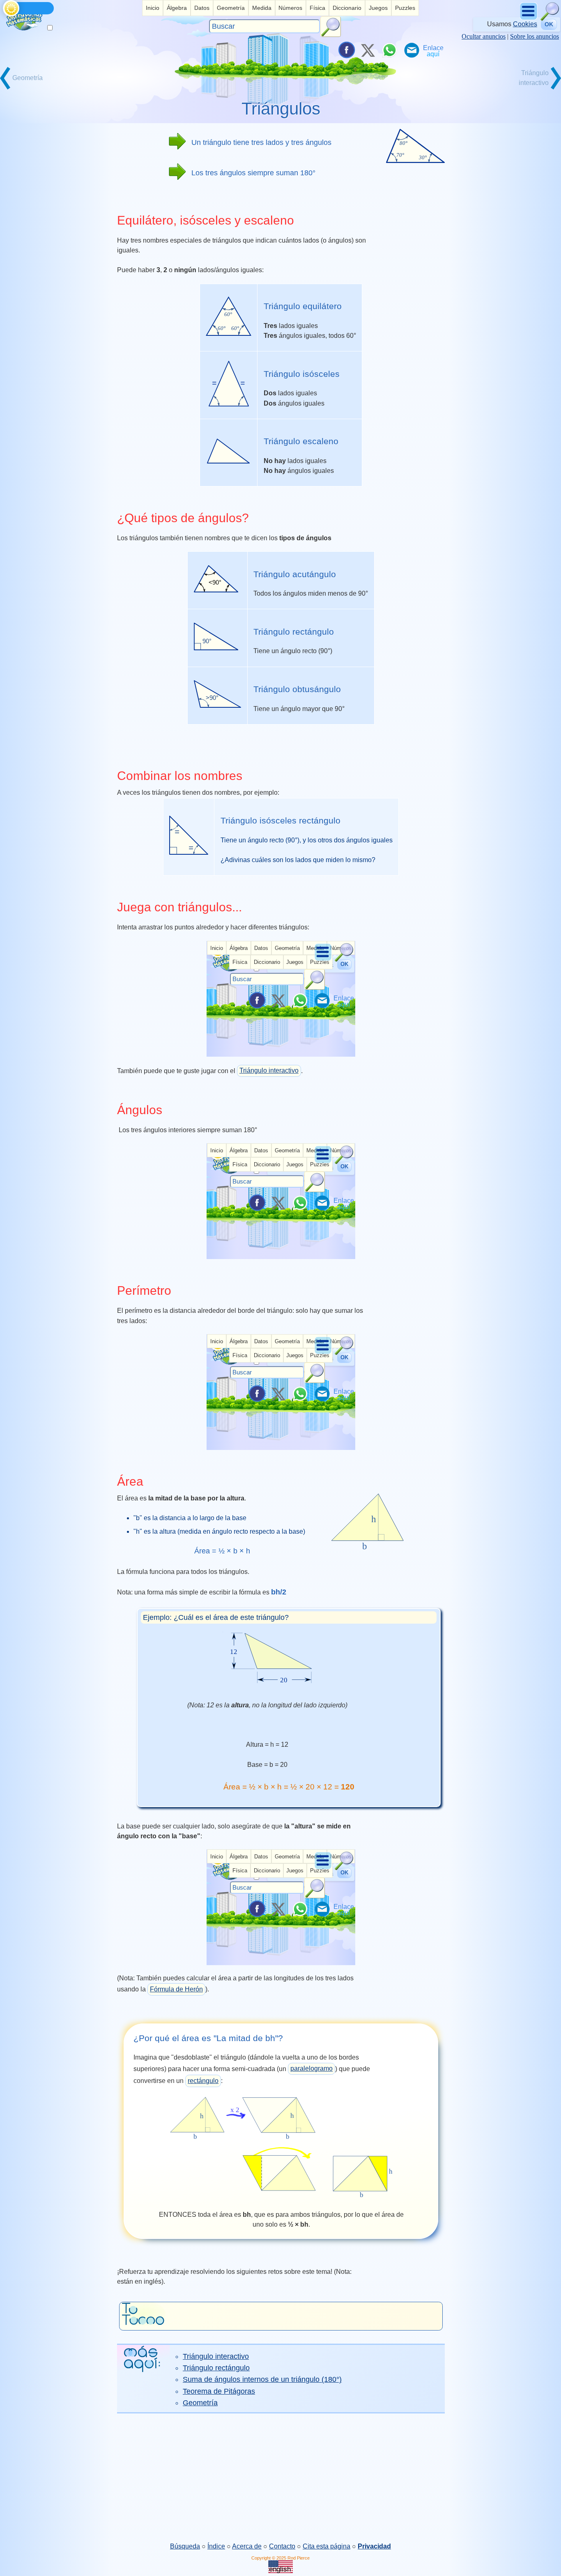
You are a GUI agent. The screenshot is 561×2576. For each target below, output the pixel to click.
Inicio (153, 8)
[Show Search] (550, 19)
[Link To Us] (433, 50)
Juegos (378, 8)
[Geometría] (29, 88)
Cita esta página (326, 2546)
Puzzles (405, 8)
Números (290, 8)
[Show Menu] (529, 19)
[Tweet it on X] (368, 50)
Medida (262, 8)
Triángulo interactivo (269, 1070)
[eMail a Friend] (411, 50)
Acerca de (247, 2546)
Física (317, 8)
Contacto (282, 2546)
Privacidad (374, 2546)
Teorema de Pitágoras (219, 2391)
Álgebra (177, 8)
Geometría (231, 8)
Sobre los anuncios (535, 36)
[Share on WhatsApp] (389, 50)
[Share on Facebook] (346, 50)
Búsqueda (185, 2546)
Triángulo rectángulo (216, 2368)
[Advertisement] (280, 2477)
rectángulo (203, 2081)
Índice (216, 2546)
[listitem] (153, 8)
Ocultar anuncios (484, 36)
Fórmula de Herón (176, 1989)
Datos (202, 8)
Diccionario (347, 8)
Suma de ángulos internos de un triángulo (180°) (262, 2379)
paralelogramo (312, 2068)
